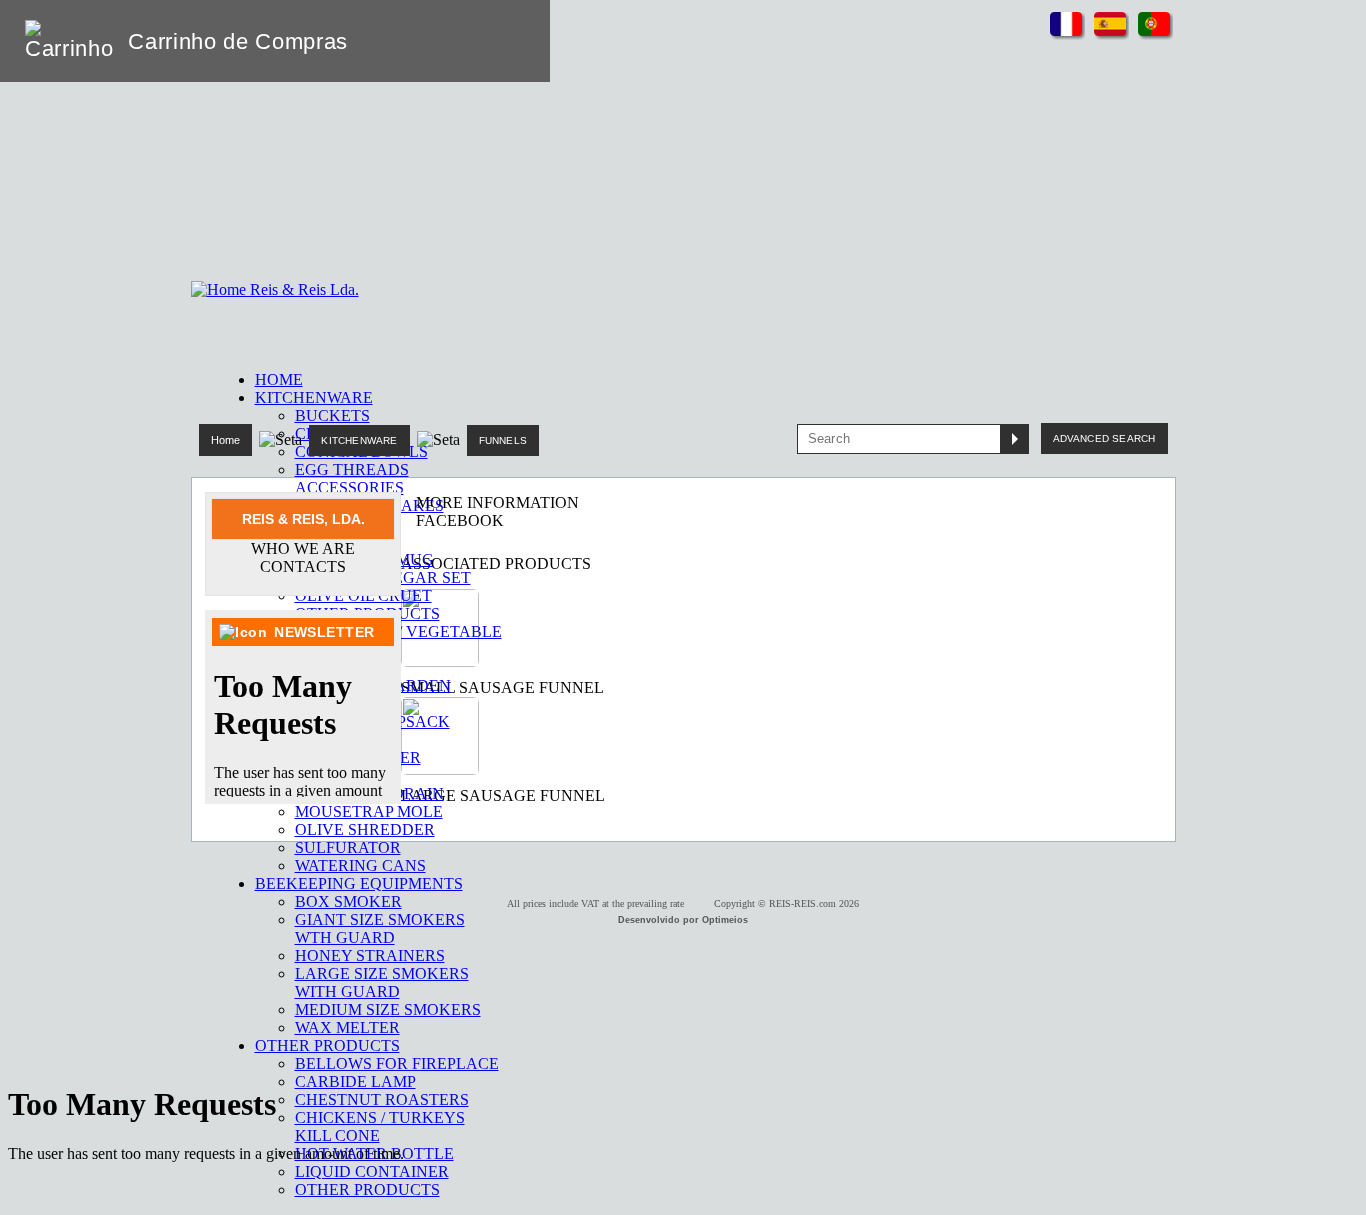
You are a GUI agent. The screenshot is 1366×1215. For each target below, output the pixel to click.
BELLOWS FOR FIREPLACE (397, 1063)
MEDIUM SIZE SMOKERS (388, 1009)
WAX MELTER (347, 1027)
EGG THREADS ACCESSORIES (352, 478)
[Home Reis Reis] (275, 289)
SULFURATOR (348, 847)
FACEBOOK (460, 520)
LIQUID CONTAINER (372, 1171)
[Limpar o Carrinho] (473, 41)
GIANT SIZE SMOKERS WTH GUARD (380, 928)
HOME (279, 379)
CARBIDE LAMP (355, 1081)
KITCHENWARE (359, 440)
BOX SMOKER (348, 901)
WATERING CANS (360, 865)
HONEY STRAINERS (370, 955)
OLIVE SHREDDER (365, 829)
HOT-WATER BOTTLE (374, 1153)
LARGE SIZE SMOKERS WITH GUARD (382, 982)
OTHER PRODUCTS (367, 1189)
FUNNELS (503, 440)
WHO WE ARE (303, 548)
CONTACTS (303, 566)
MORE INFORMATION (497, 502)
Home (226, 440)
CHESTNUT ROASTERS (382, 1099)
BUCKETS (332, 415)
